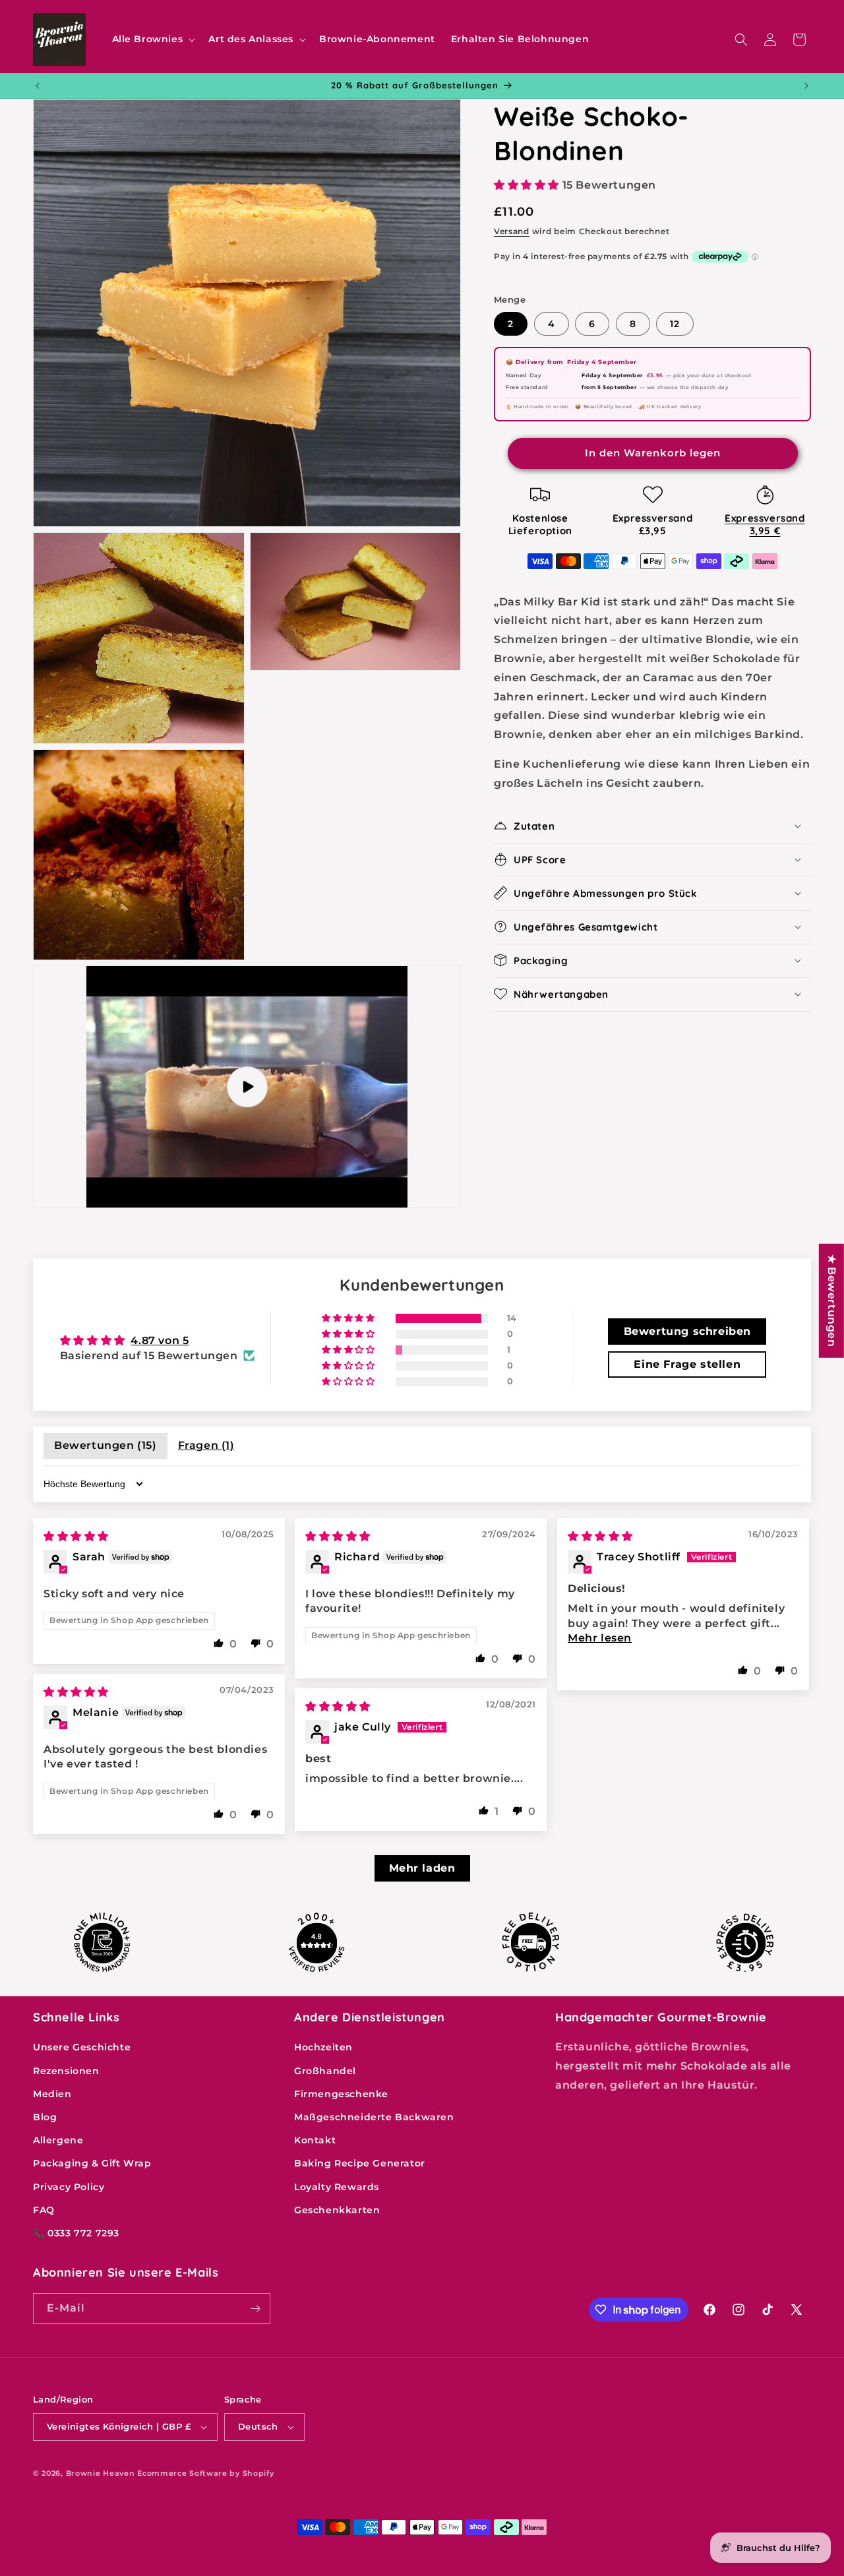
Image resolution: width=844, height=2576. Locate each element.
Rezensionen (66, 2071)
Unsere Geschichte (82, 2047)
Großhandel (325, 2071)
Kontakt (315, 2140)
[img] (76, 1536)
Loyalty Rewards (337, 2187)
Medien (52, 2094)
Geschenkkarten (337, 2210)
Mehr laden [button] (422, 1868)
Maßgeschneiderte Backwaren (374, 2117)
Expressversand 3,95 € (765, 524)
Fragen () (206, 1445)
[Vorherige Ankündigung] (38, 86)
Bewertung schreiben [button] (687, 1331)
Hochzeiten (323, 2047)
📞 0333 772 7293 (76, 2233)
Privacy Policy (69, 2187)
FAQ (44, 2210)
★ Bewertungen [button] (832, 1301)
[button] (153, 39)
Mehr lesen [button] (600, 1638)
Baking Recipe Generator (360, 2163)
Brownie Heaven (101, 2473)
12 (675, 324)
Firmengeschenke (341, 2094)
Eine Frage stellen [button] (687, 1364)
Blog (45, 2117)
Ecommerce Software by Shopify (205, 2473)
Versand (512, 230)
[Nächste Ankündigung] (806, 86)
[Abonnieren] (255, 2309)
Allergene (58, 2140)
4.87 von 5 (160, 1340)
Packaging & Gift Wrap (92, 2163)
